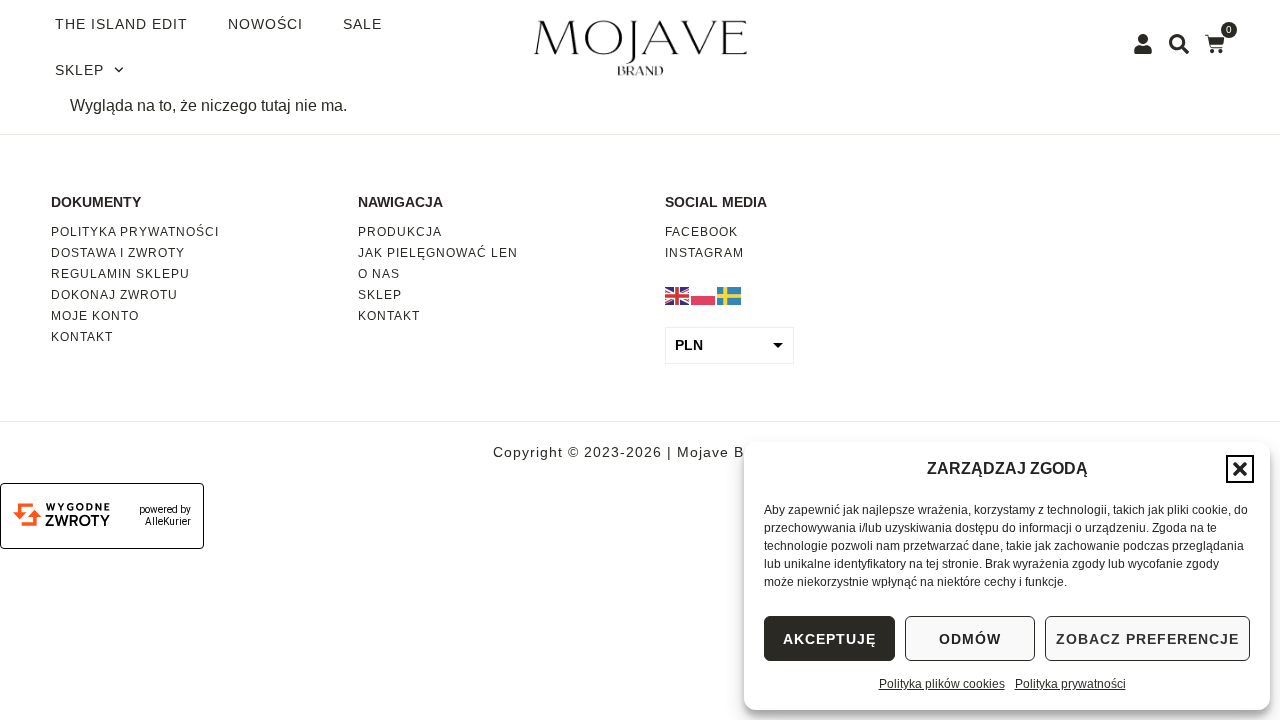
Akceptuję (829, 639)
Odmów (970, 639)
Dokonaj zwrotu (114, 295)
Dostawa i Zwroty (118, 253)
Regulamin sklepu (120, 274)
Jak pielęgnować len (438, 253)
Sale (362, 24)
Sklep (79, 70)
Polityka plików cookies (942, 684)
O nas (379, 274)
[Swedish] (730, 294)
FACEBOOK (701, 232)
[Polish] (704, 294)
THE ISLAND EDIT (121, 24)
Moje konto (95, 316)
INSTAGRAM (704, 253)
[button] (1240, 469)
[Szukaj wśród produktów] (1179, 44)
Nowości (265, 24)
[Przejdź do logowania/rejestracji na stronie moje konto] (1143, 44)
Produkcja (400, 232)
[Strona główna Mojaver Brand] (640, 47)
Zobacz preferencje (1147, 639)
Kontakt (82, 337)
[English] (678, 294)
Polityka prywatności (1070, 684)
